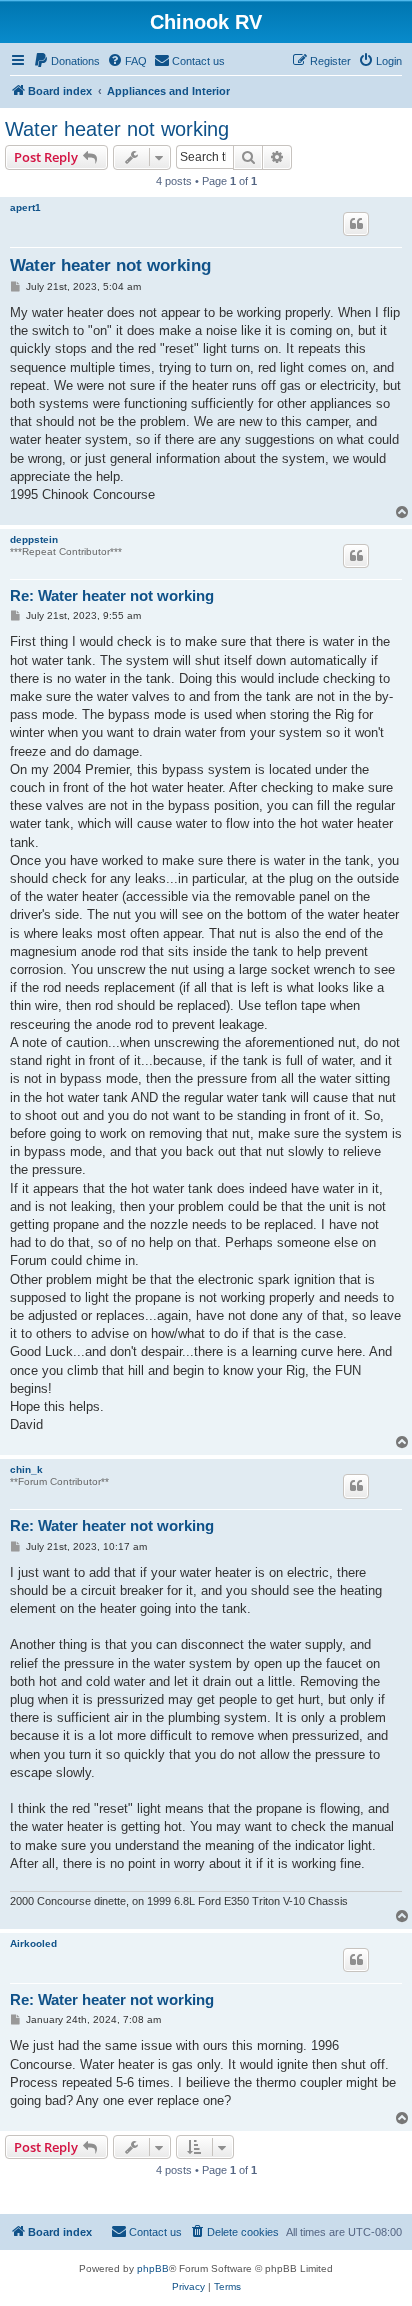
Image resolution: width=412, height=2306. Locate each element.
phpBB (153, 2268)
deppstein (34, 539)
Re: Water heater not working (112, 595)
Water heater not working (117, 129)
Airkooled (33, 1943)
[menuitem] (66, 61)
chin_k (26, 1469)
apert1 (25, 207)
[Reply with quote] (356, 224)
